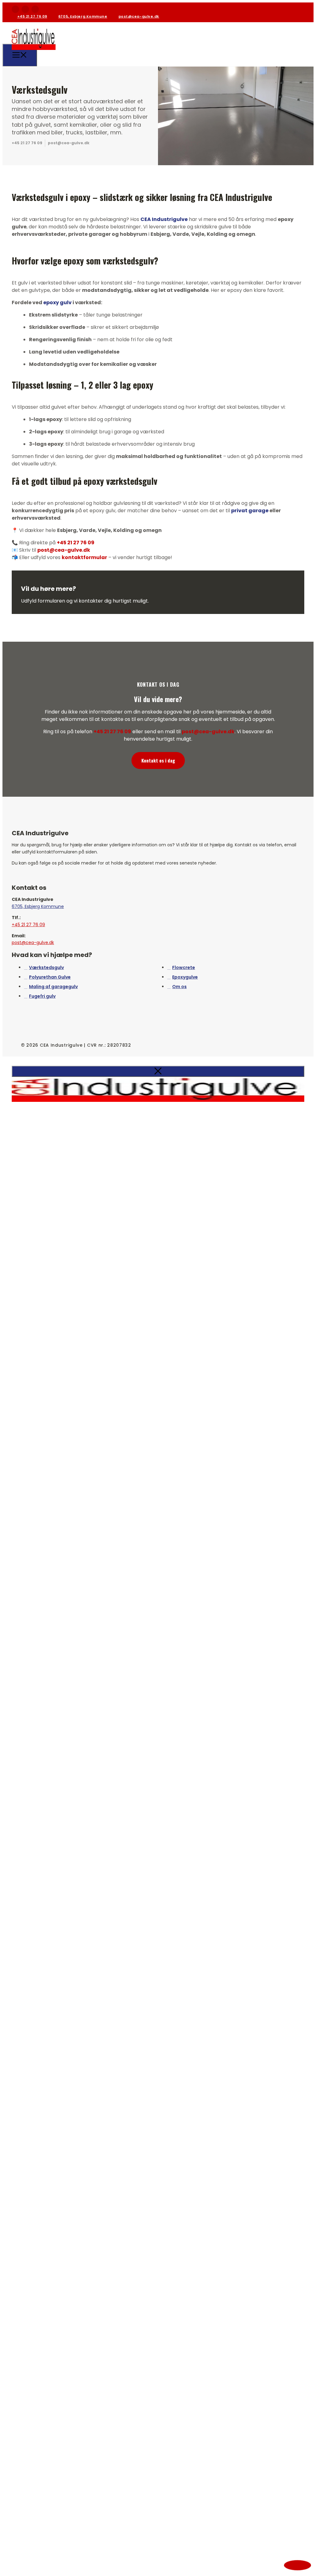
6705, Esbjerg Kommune (83, 16)
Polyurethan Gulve (50, 977)
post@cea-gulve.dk (139, 16)
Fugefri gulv (42, 996)
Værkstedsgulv (46, 967)
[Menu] (20, 55)
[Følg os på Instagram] (25, 9)
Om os (179, 987)
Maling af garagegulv (53, 987)
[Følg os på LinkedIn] (35, 9)
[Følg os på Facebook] (15, 9)
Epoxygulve (185, 977)
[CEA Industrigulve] (34, 54)
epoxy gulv (57, 303)
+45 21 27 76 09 (32, 16)
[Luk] (158, 1071)
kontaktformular (84, 557)
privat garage (250, 511)
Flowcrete (184, 967)
